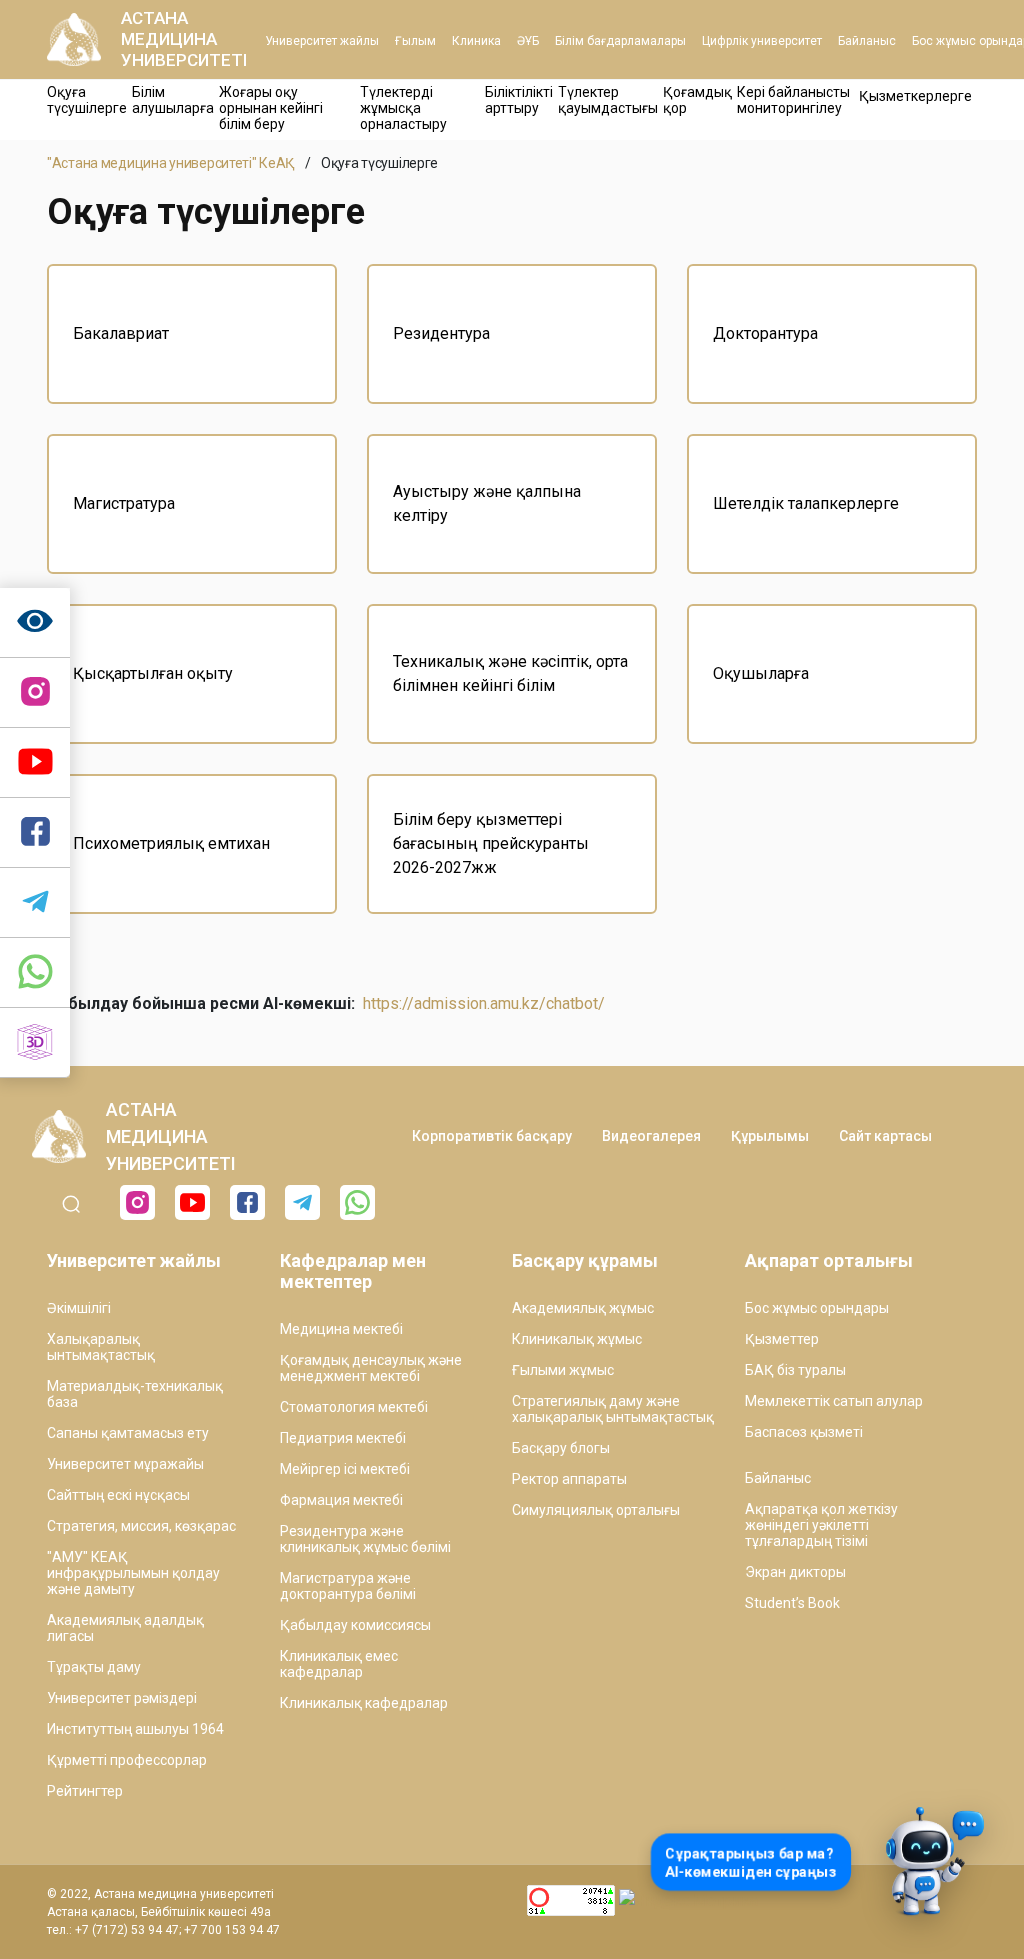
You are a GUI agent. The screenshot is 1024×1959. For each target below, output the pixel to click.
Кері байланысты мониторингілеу (793, 100)
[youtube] (192, 1202)
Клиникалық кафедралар (364, 1703)
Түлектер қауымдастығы (608, 100)
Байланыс (867, 41)
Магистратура (124, 503)
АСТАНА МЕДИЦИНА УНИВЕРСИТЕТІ (184, 39)
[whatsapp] (35, 973)
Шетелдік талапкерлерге (806, 503)
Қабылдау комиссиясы (355, 1625)
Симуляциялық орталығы (596, 1510)
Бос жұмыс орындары (817, 1308)
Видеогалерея (651, 1136)
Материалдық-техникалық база (135, 1394)
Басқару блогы (561, 1448)
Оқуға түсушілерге (87, 100)
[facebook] (247, 1202)
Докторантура (765, 333)
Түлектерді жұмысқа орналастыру (403, 108)
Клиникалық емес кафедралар (339, 1664)
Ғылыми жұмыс (563, 1370)
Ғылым (415, 41)
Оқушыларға (761, 673)
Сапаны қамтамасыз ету (128, 1433)
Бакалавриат (121, 333)
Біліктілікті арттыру (519, 100)
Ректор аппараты (569, 1479)
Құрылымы (770, 1136)
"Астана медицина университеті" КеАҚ (171, 163)
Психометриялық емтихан (171, 843)
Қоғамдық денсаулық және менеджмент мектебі (371, 1368)
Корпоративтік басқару (492, 1136)
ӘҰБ (528, 41)
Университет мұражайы (125, 1464)
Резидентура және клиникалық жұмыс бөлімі (365, 1539)
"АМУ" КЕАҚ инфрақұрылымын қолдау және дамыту (133, 1573)
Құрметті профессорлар (127, 1760)
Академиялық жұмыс (583, 1308)
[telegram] (35, 903)
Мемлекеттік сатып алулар (834, 1401)
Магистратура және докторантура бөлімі (348, 1586)
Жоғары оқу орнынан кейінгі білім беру (271, 108)
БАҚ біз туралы (795, 1370)
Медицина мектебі (341, 1329)
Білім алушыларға (173, 100)
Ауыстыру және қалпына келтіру (487, 503)
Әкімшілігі (79, 1308)
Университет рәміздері (122, 1698)
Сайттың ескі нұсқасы (118, 1495)
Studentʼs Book (792, 1603)
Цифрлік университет (762, 41)
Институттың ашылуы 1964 (135, 1729)
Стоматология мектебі (354, 1407)
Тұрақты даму (94, 1667)
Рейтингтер (85, 1791)
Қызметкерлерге (915, 96)
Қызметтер (782, 1339)
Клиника (476, 41)
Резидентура (441, 333)
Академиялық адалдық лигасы (125, 1628)
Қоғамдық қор (697, 100)
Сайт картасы (885, 1136)
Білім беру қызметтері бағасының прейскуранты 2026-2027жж (491, 843)
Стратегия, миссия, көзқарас (141, 1526)
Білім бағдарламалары (620, 41)
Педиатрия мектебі (343, 1438)
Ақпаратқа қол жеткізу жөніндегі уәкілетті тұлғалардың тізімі (821, 1525)
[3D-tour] (35, 1043)
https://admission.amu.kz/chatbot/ (484, 1003)
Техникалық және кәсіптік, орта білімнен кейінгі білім (510, 673)
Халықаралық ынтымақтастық (101, 1347)
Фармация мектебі (341, 1500)
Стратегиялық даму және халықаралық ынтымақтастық (613, 1409)
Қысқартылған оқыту (153, 673)
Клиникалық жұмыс (577, 1339)
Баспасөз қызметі (804, 1432)
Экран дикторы (795, 1572)
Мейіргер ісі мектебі (345, 1469)
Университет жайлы (322, 41)
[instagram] (35, 693)
